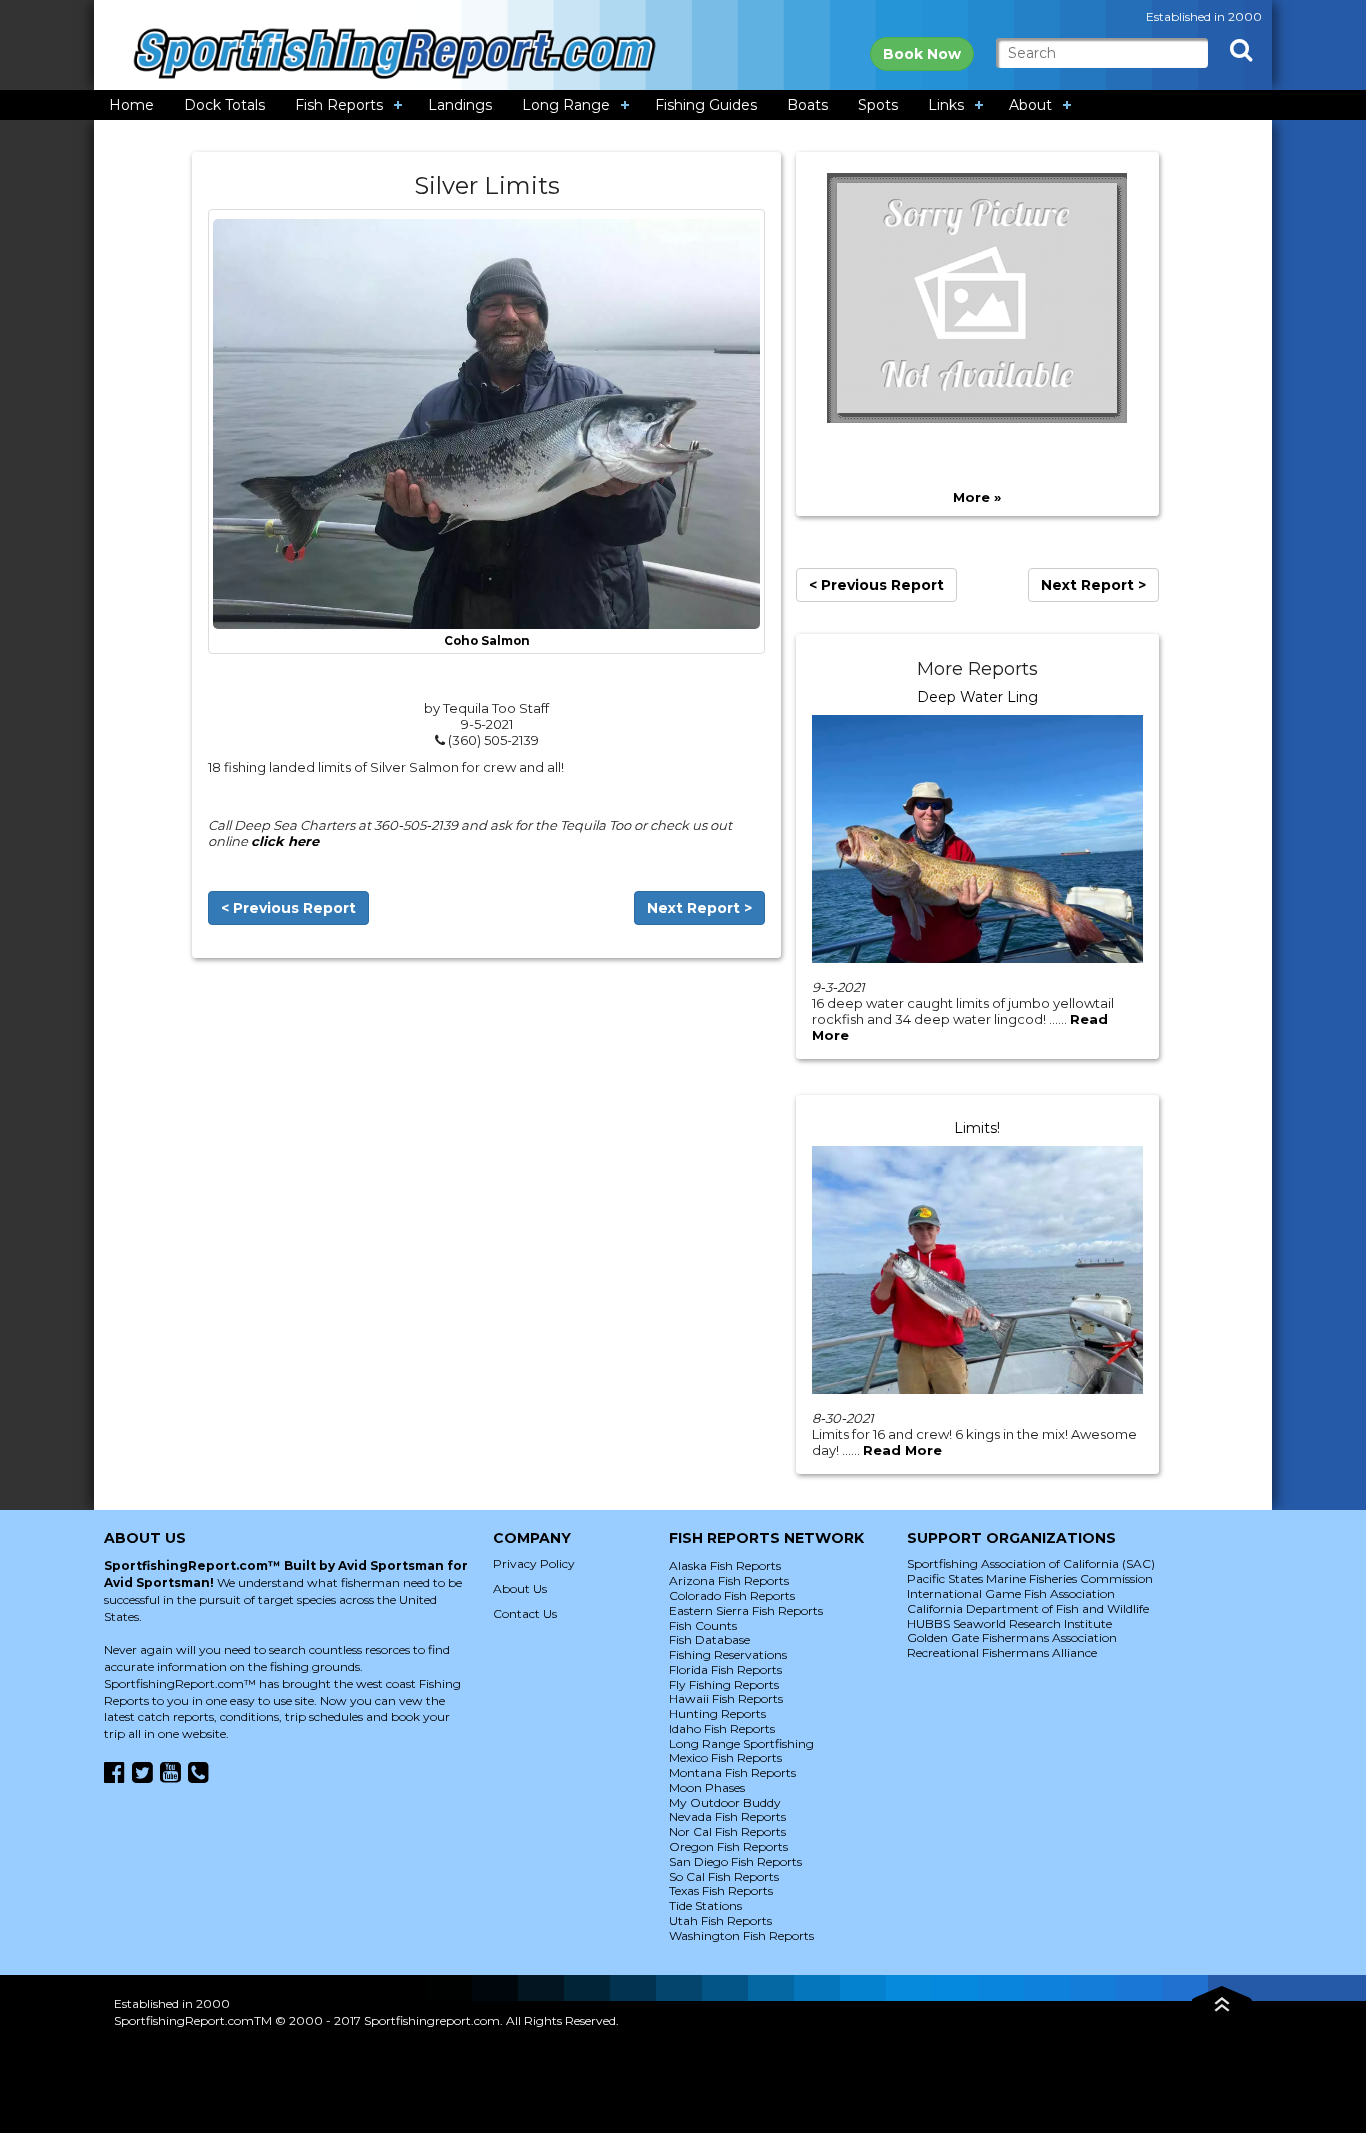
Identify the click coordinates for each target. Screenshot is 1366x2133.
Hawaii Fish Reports (726, 1698)
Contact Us (525, 1613)
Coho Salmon (487, 641)
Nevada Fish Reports (727, 1816)
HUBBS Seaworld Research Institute (1009, 1623)
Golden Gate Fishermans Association (1012, 1637)
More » (977, 497)
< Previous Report (288, 908)
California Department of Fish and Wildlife (1028, 1608)
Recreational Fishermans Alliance (1002, 1652)
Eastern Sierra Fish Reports (746, 1610)
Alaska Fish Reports (725, 1565)
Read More (902, 1450)
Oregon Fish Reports (728, 1846)
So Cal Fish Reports (724, 1876)
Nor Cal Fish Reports (727, 1831)
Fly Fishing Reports (724, 1684)
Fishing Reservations (728, 1654)
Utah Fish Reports (720, 1920)
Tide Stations (705, 1905)
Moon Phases (707, 1787)
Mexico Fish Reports (725, 1757)
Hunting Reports (717, 1713)
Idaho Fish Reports (722, 1728)
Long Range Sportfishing (741, 1743)
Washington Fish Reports (741, 1935)
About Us (520, 1588)
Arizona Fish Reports (729, 1580)
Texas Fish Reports (721, 1890)
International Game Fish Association (1011, 1593)
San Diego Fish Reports (735, 1861)
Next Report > (699, 908)
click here (285, 841)
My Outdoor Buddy (725, 1802)
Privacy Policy (534, 1563)
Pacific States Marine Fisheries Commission (1030, 1578)
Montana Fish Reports (732, 1772)
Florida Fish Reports (725, 1669)
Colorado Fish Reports (732, 1595)
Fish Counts (703, 1625)
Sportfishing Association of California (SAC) (1031, 1563)
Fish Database (709, 1639)
